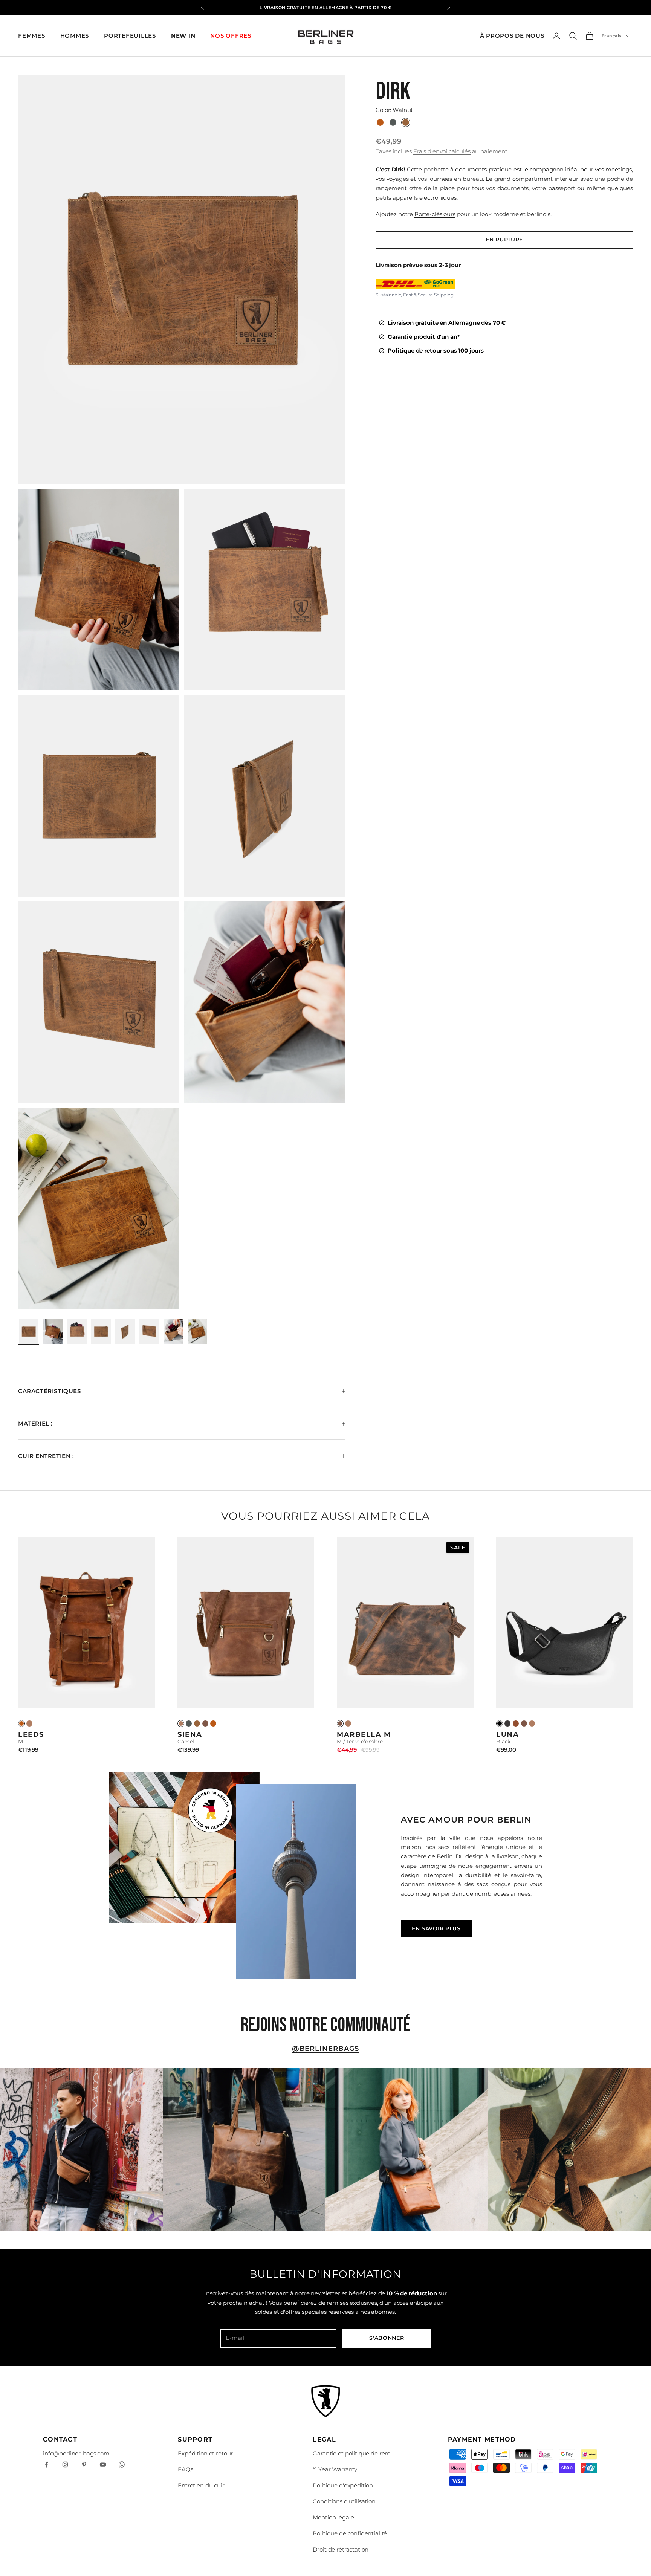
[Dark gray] (189, 1723)
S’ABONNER (387, 2338)
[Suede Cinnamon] (516, 1723)
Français (612, 36)
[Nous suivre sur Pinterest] (84, 2464)
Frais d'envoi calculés (442, 151)
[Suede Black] (507, 1723)
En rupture (504, 240)
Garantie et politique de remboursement (354, 2453)
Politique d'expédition (343, 2485)
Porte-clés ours (435, 214)
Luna (507, 1734)
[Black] (500, 1723)
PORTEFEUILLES (130, 36)
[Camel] (29, 1723)
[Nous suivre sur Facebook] (46, 2464)
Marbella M (364, 1734)
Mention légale (333, 2517)
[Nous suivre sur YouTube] (103, 2464)
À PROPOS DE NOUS (512, 36)
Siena (190, 1734)
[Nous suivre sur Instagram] (65, 2464)
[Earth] (205, 1723)
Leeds (31, 1734)
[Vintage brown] (213, 1723)
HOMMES (75, 36)
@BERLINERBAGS (326, 2049)
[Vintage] (21, 1723)
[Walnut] (197, 1723)
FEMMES (32, 36)
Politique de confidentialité (350, 2533)
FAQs (185, 2469)
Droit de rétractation (341, 2549)
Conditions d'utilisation (344, 2501)
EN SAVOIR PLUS (436, 1928)
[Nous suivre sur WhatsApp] (122, 2464)
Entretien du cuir (201, 2485)
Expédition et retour (205, 2453)
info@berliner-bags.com (76, 2453)
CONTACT (60, 2439)
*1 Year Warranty (335, 2469)
